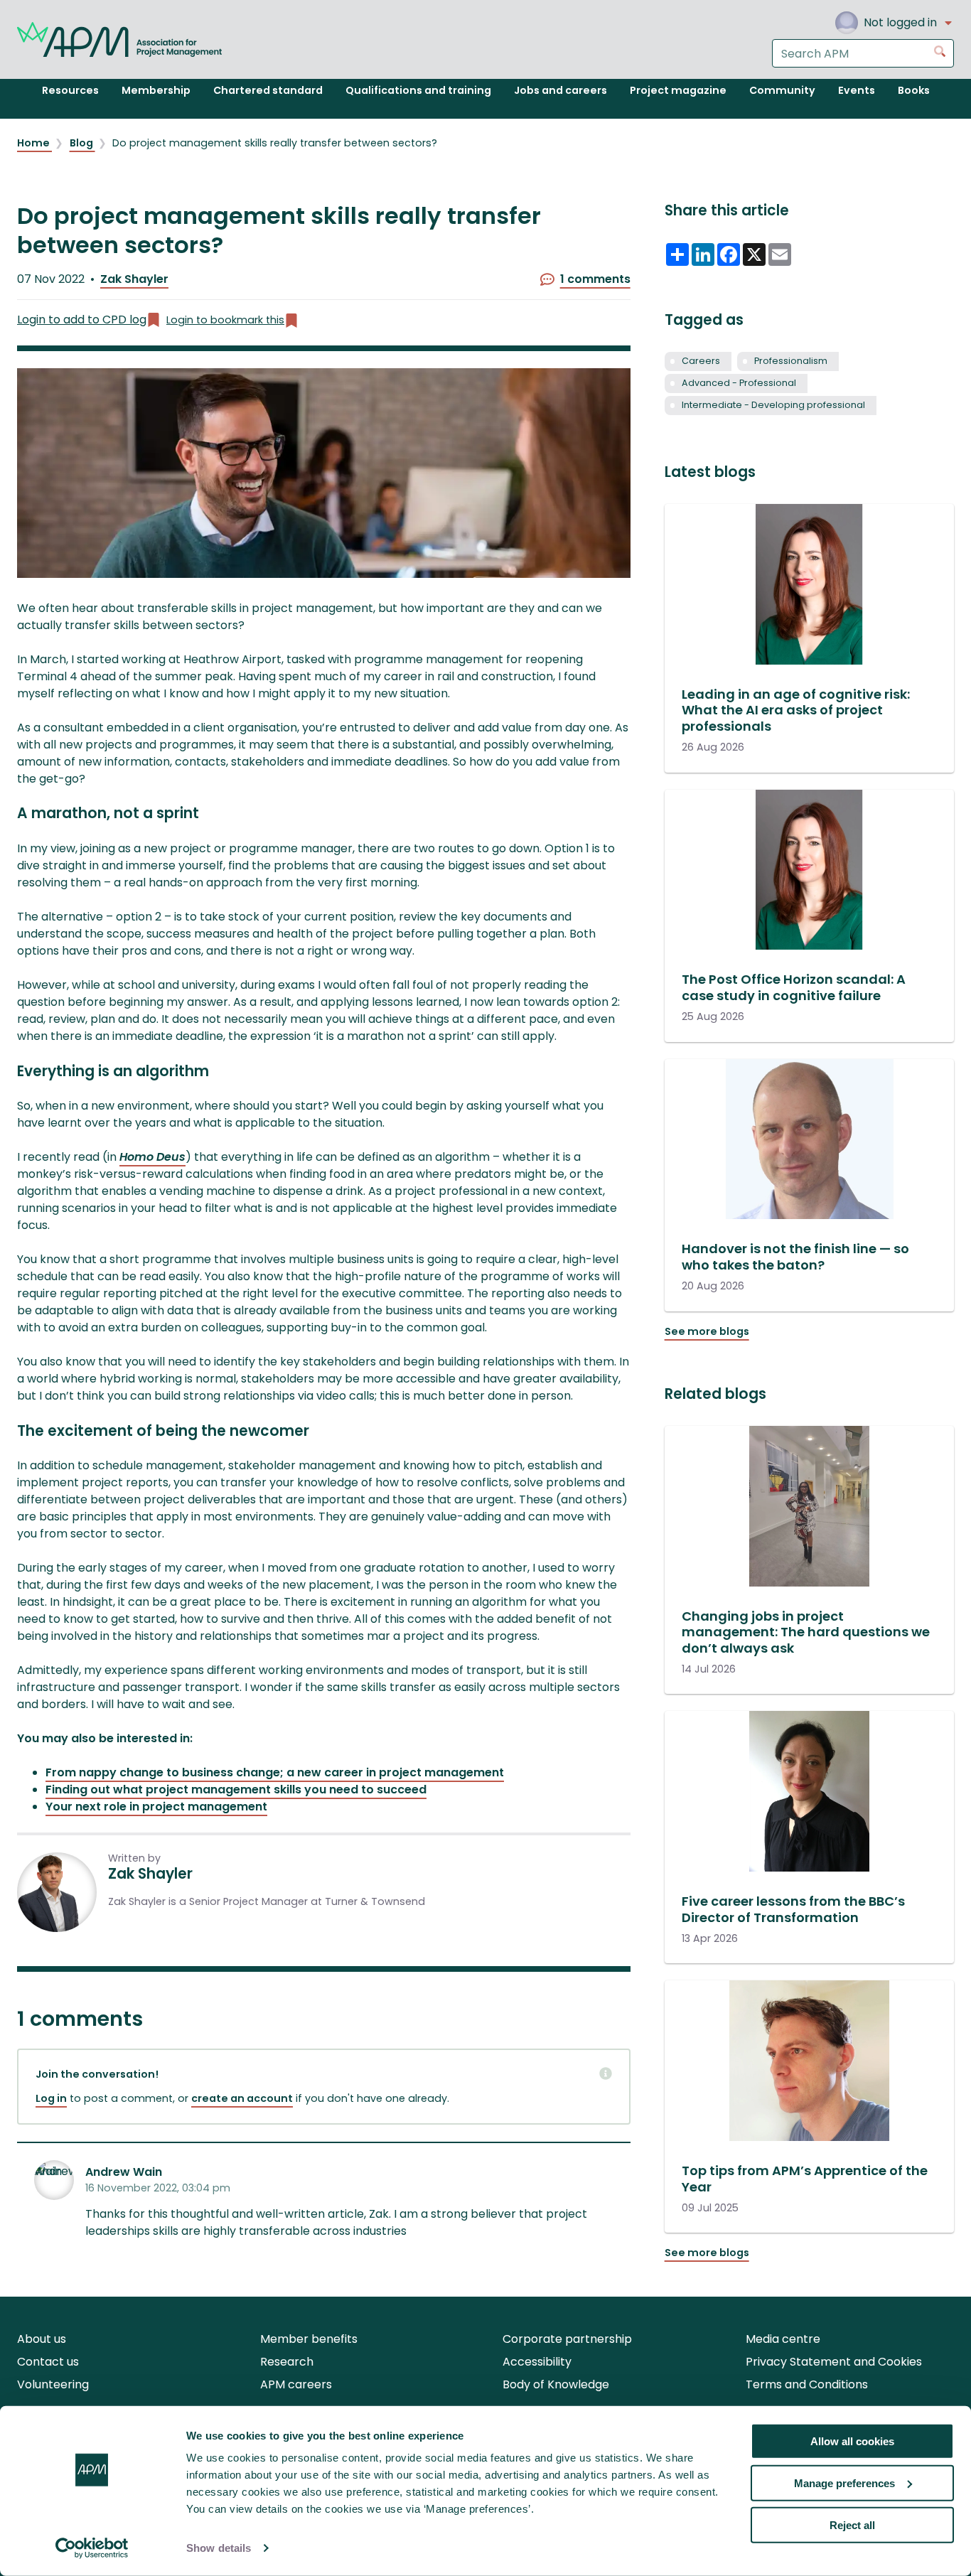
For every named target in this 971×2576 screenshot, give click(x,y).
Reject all (852, 2524)
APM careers (296, 2384)
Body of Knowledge (556, 2384)
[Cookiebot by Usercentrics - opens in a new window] (92, 2548)
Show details (219, 2548)
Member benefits (309, 2339)
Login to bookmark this (225, 320)
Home (34, 143)
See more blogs (707, 1331)
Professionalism (791, 361)
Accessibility (537, 2362)
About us (42, 2339)
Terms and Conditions (807, 2384)
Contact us (48, 2362)
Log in (51, 2098)
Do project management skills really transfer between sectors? (275, 143)
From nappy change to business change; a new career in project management (275, 1772)
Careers (701, 361)
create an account (242, 2098)
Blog (82, 143)
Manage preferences (844, 2483)
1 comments (595, 279)
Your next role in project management (156, 1807)
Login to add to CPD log (82, 320)
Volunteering (53, 2384)
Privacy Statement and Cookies (834, 2362)
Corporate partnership (567, 2339)
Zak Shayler (134, 279)
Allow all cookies (852, 2441)
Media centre (783, 2339)
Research (287, 2362)
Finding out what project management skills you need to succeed (236, 1789)
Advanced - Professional (739, 383)
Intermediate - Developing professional (773, 405)
